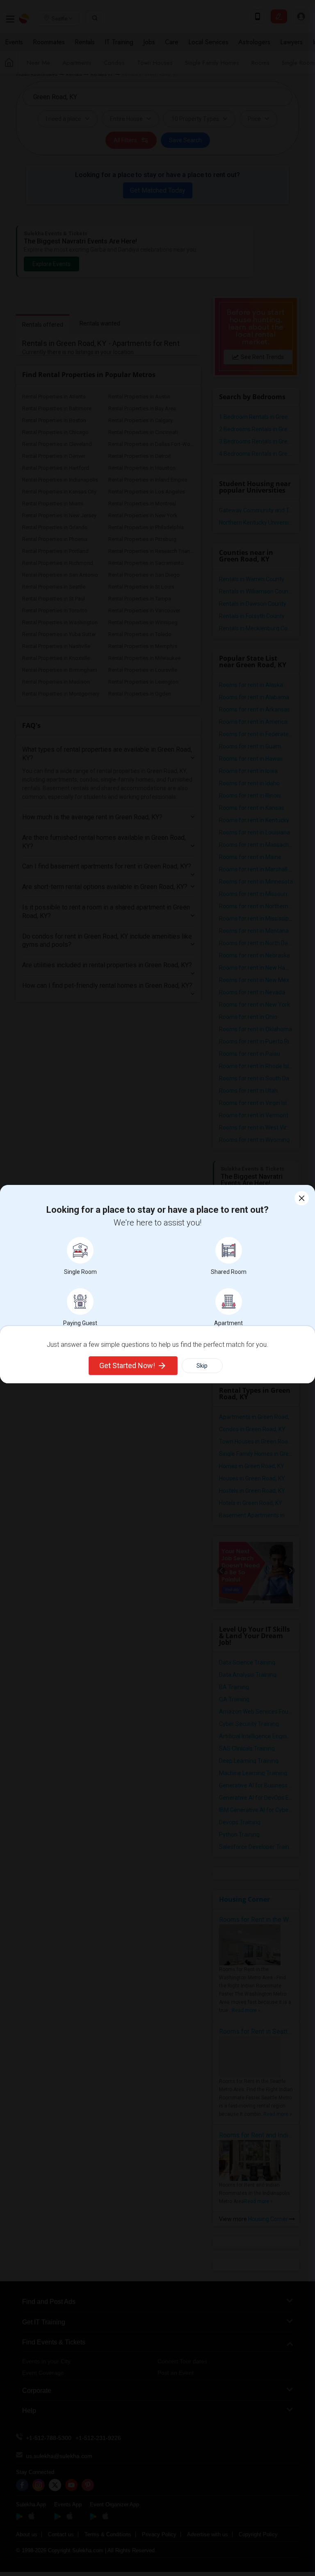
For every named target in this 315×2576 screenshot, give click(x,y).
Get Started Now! (127, 1365)
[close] (302, 1198)
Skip (202, 1366)
